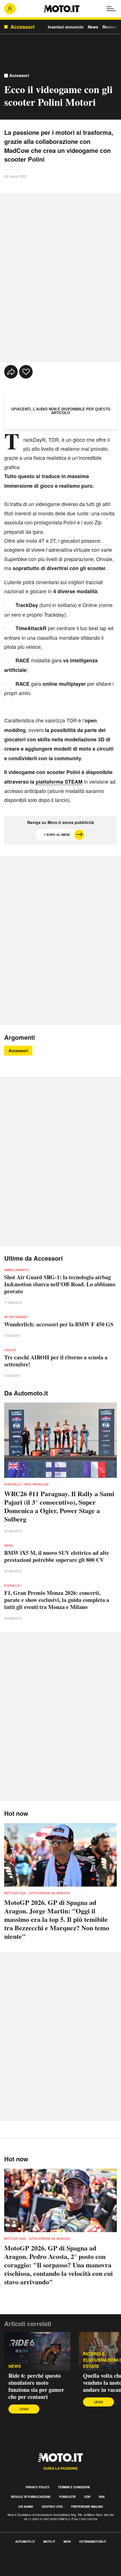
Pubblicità (67, 2497)
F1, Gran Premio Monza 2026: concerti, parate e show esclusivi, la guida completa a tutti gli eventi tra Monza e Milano (57, 1600)
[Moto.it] (61, 9)
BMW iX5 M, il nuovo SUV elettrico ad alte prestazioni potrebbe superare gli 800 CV (57, 1556)
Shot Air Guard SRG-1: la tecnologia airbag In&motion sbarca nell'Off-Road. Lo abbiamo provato (60, 1284)
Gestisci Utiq (52, 2507)
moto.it (49, 2542)
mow (67, 2542)
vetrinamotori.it (93, 2542)
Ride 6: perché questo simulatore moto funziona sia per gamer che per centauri (36, 2386)
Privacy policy (38, 2487)
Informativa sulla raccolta (25, 2560)
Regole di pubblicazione (31, 2497)
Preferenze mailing (87, 2507)
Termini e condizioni (74, 2487)
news (15, 2366)
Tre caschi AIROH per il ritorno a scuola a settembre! (56, 1361)
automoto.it (25, 2542)
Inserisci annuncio (66, 27)
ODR (87, 2497)
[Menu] (111, 9)
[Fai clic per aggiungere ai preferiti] (26, 372)
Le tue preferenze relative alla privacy (37, 2566)
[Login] (10, 9)
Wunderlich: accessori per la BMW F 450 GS (59, 1324)
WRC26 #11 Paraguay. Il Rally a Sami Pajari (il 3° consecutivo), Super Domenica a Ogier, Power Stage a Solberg (59, 1506)
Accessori (19, 75)
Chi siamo (26, 2507)
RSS (102, 2497)
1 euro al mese (57, 835)
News (93, 27)
